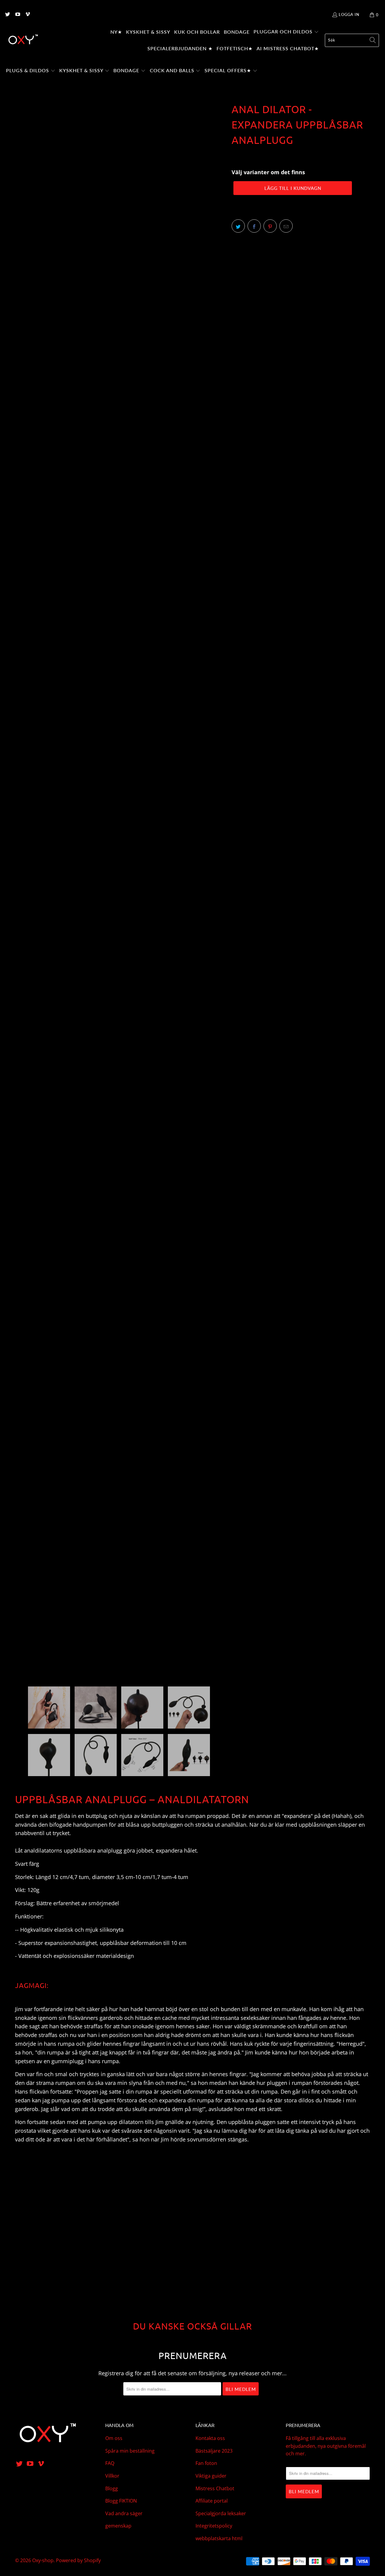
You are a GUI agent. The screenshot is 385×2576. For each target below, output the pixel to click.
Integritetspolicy (214, 2526)
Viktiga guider (211, 2476)
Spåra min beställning (130, 2451)
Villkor (112, 2476)
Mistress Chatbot (215, 2488)
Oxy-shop (43, 2560)
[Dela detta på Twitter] (238, 226)
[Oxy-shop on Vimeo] (27, 15)
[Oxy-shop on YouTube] (17, 15)
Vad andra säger (124, 2513)
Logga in (349, 14)
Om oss (114, 2438)
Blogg (112, 2488)
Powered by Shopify (78, 2560)
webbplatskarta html (219, 2538)
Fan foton (206, 2463)
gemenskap (118, 2526)
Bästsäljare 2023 (214, 2451)
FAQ (110, 2463)
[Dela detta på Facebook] (254, 226)
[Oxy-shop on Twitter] (7, 15)
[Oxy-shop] (23, 40)
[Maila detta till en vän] (286, 226)
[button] (286, 32)
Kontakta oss (210, 2438)
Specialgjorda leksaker (221, 2513)
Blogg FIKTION (121, 2501)
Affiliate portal (212, 2501)
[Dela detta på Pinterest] (270, 226)
